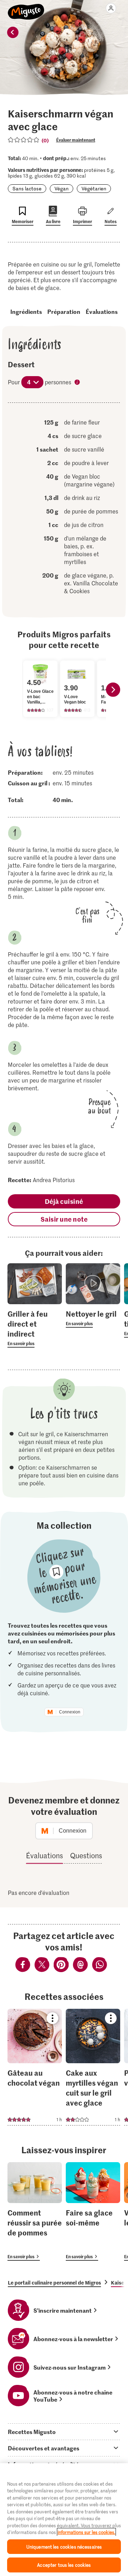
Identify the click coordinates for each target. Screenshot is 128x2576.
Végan (62, 188)
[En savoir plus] (35, 1328)
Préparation (64, 311)
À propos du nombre (78, 383)
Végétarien (94, 188)
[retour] (13, 32)
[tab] (64, 2432)
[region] (64, 2520)
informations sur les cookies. (86, 2532)
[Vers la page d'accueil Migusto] (26, 8)
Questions (86, 1855)
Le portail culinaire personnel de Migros (54, 2282)
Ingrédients (26, 311)
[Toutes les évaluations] (24, 140)
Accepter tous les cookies (64, 2565)
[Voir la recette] (35, 2067)
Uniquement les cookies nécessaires (64, 2547)
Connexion (70, 1712)
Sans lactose (27, 188)
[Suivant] (113, 690)
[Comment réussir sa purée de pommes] (35, 2211)
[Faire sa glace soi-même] (93, 2211)
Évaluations (102, 311)
